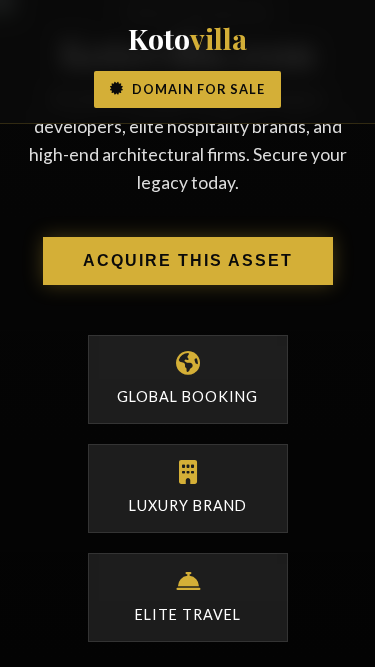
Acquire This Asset (188, 260)
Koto (187, 38)
